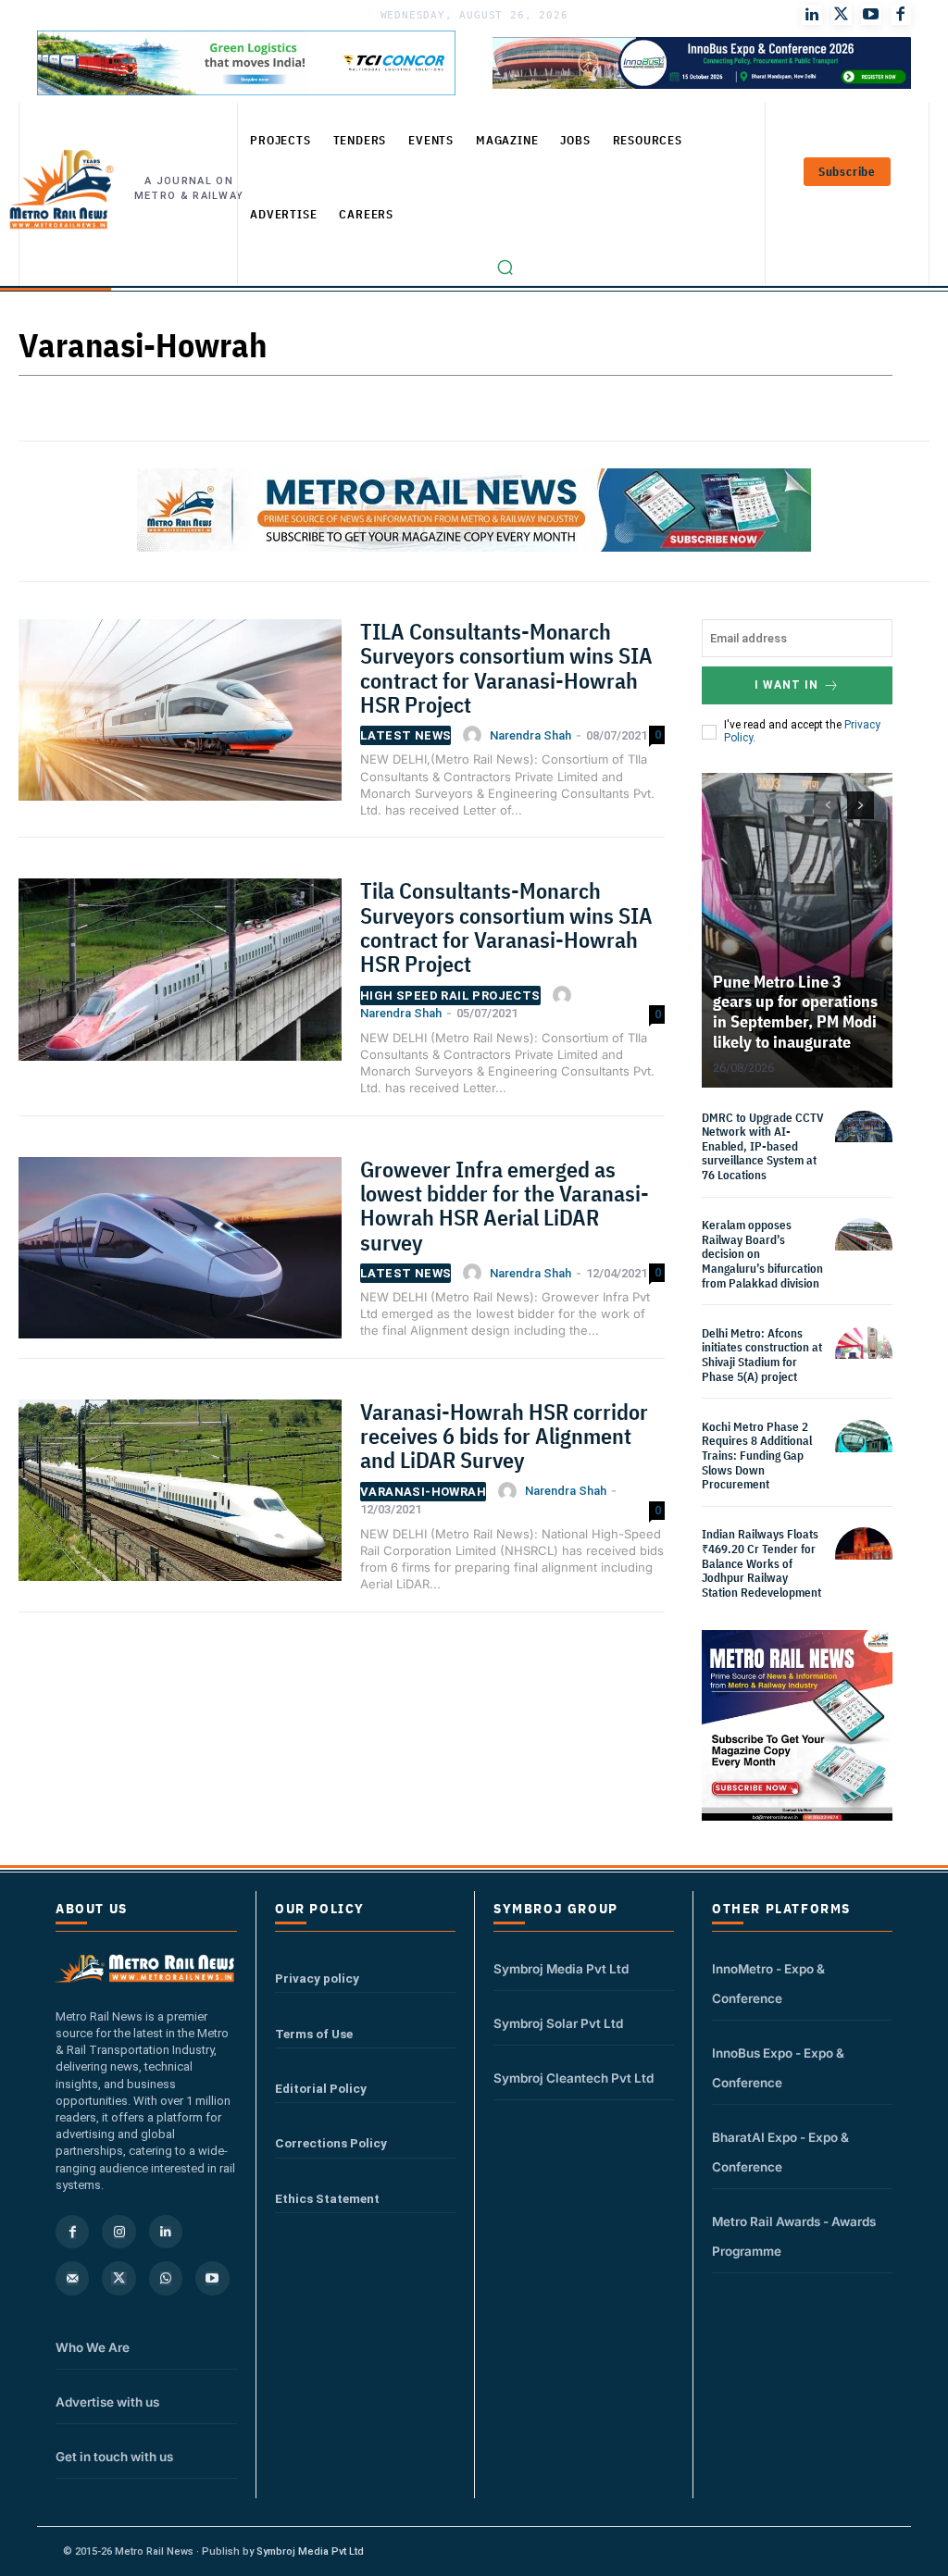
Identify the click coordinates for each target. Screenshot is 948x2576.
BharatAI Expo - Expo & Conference (780, 2152)
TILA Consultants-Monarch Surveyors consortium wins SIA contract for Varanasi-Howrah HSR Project (506, 668)
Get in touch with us (114, 2457)
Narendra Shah (530, 735)
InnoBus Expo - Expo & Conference (778, 2068)
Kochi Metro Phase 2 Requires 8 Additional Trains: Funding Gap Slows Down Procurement (757, 1456)
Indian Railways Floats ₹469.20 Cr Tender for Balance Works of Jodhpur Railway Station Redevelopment (761, 1563)
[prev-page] (827, 805)
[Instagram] (118, 2232)
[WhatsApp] (166, 2278)
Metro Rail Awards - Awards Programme (794, 2236)
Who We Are (93, 2347)
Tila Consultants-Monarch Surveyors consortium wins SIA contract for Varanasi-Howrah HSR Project (506, 927)
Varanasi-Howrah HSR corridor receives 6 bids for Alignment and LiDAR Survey (504, 1436)
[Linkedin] (166, 2232)
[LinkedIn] (812, 15)
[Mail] (72, 2278)
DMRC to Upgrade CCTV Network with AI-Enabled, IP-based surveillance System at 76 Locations (763, 1146)
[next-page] (861, 805)
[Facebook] (901, 15)
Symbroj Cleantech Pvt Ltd (574, 2078)
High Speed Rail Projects (450, 996)
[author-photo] (475, 735)
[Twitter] (842, 15)
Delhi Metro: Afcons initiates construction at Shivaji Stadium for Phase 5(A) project (762, 1355)
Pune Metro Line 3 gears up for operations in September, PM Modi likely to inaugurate (795, 1012)
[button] (505, 268)
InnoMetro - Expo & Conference (768, 1984)
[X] (118, 2278)
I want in (786, 685)
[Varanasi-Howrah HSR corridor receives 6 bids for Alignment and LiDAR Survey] (180, 1496)
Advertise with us (107, 2402)
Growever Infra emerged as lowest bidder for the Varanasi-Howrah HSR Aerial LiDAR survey (505, 1206)
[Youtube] (871, 15)
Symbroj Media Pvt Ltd (561, 1969)
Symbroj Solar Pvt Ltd (558, 2023)
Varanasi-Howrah (423, 1492)
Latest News (405, 735)
